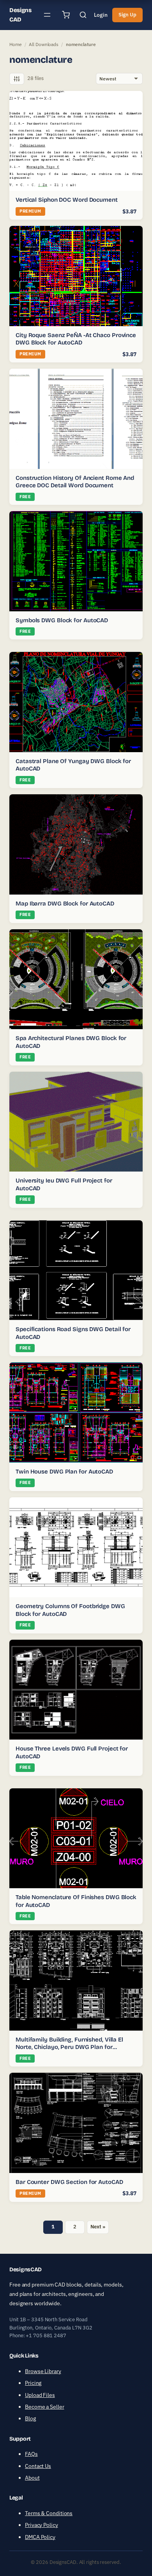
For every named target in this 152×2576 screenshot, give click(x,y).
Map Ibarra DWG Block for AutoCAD (65, 904)
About (32, 2478)
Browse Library (43, 2371)
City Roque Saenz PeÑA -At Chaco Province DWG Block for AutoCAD (76, 339)
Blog (30, 2418)
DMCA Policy (40, 2537)
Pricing (33, 2383)
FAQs (31, 2454)
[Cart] (66, 15)
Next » (98, 2227)
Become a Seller (45, 2407)
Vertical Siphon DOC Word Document (67, 200)
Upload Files (40, 2395)
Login (101, 15)
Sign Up (127, 15)
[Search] (83, 15)
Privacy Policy (42, 2525)
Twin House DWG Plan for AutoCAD (64, 1472)
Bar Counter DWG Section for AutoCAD (69, 2182)
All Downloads (44, 44)
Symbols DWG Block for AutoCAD (62, 620)
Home (16, 44)
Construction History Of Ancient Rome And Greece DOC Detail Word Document (75, 482)
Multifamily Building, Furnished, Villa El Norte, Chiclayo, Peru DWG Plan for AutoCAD (69, 2047)
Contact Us (38, 2466)
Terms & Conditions (49, 2513)
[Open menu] (47, 15)
